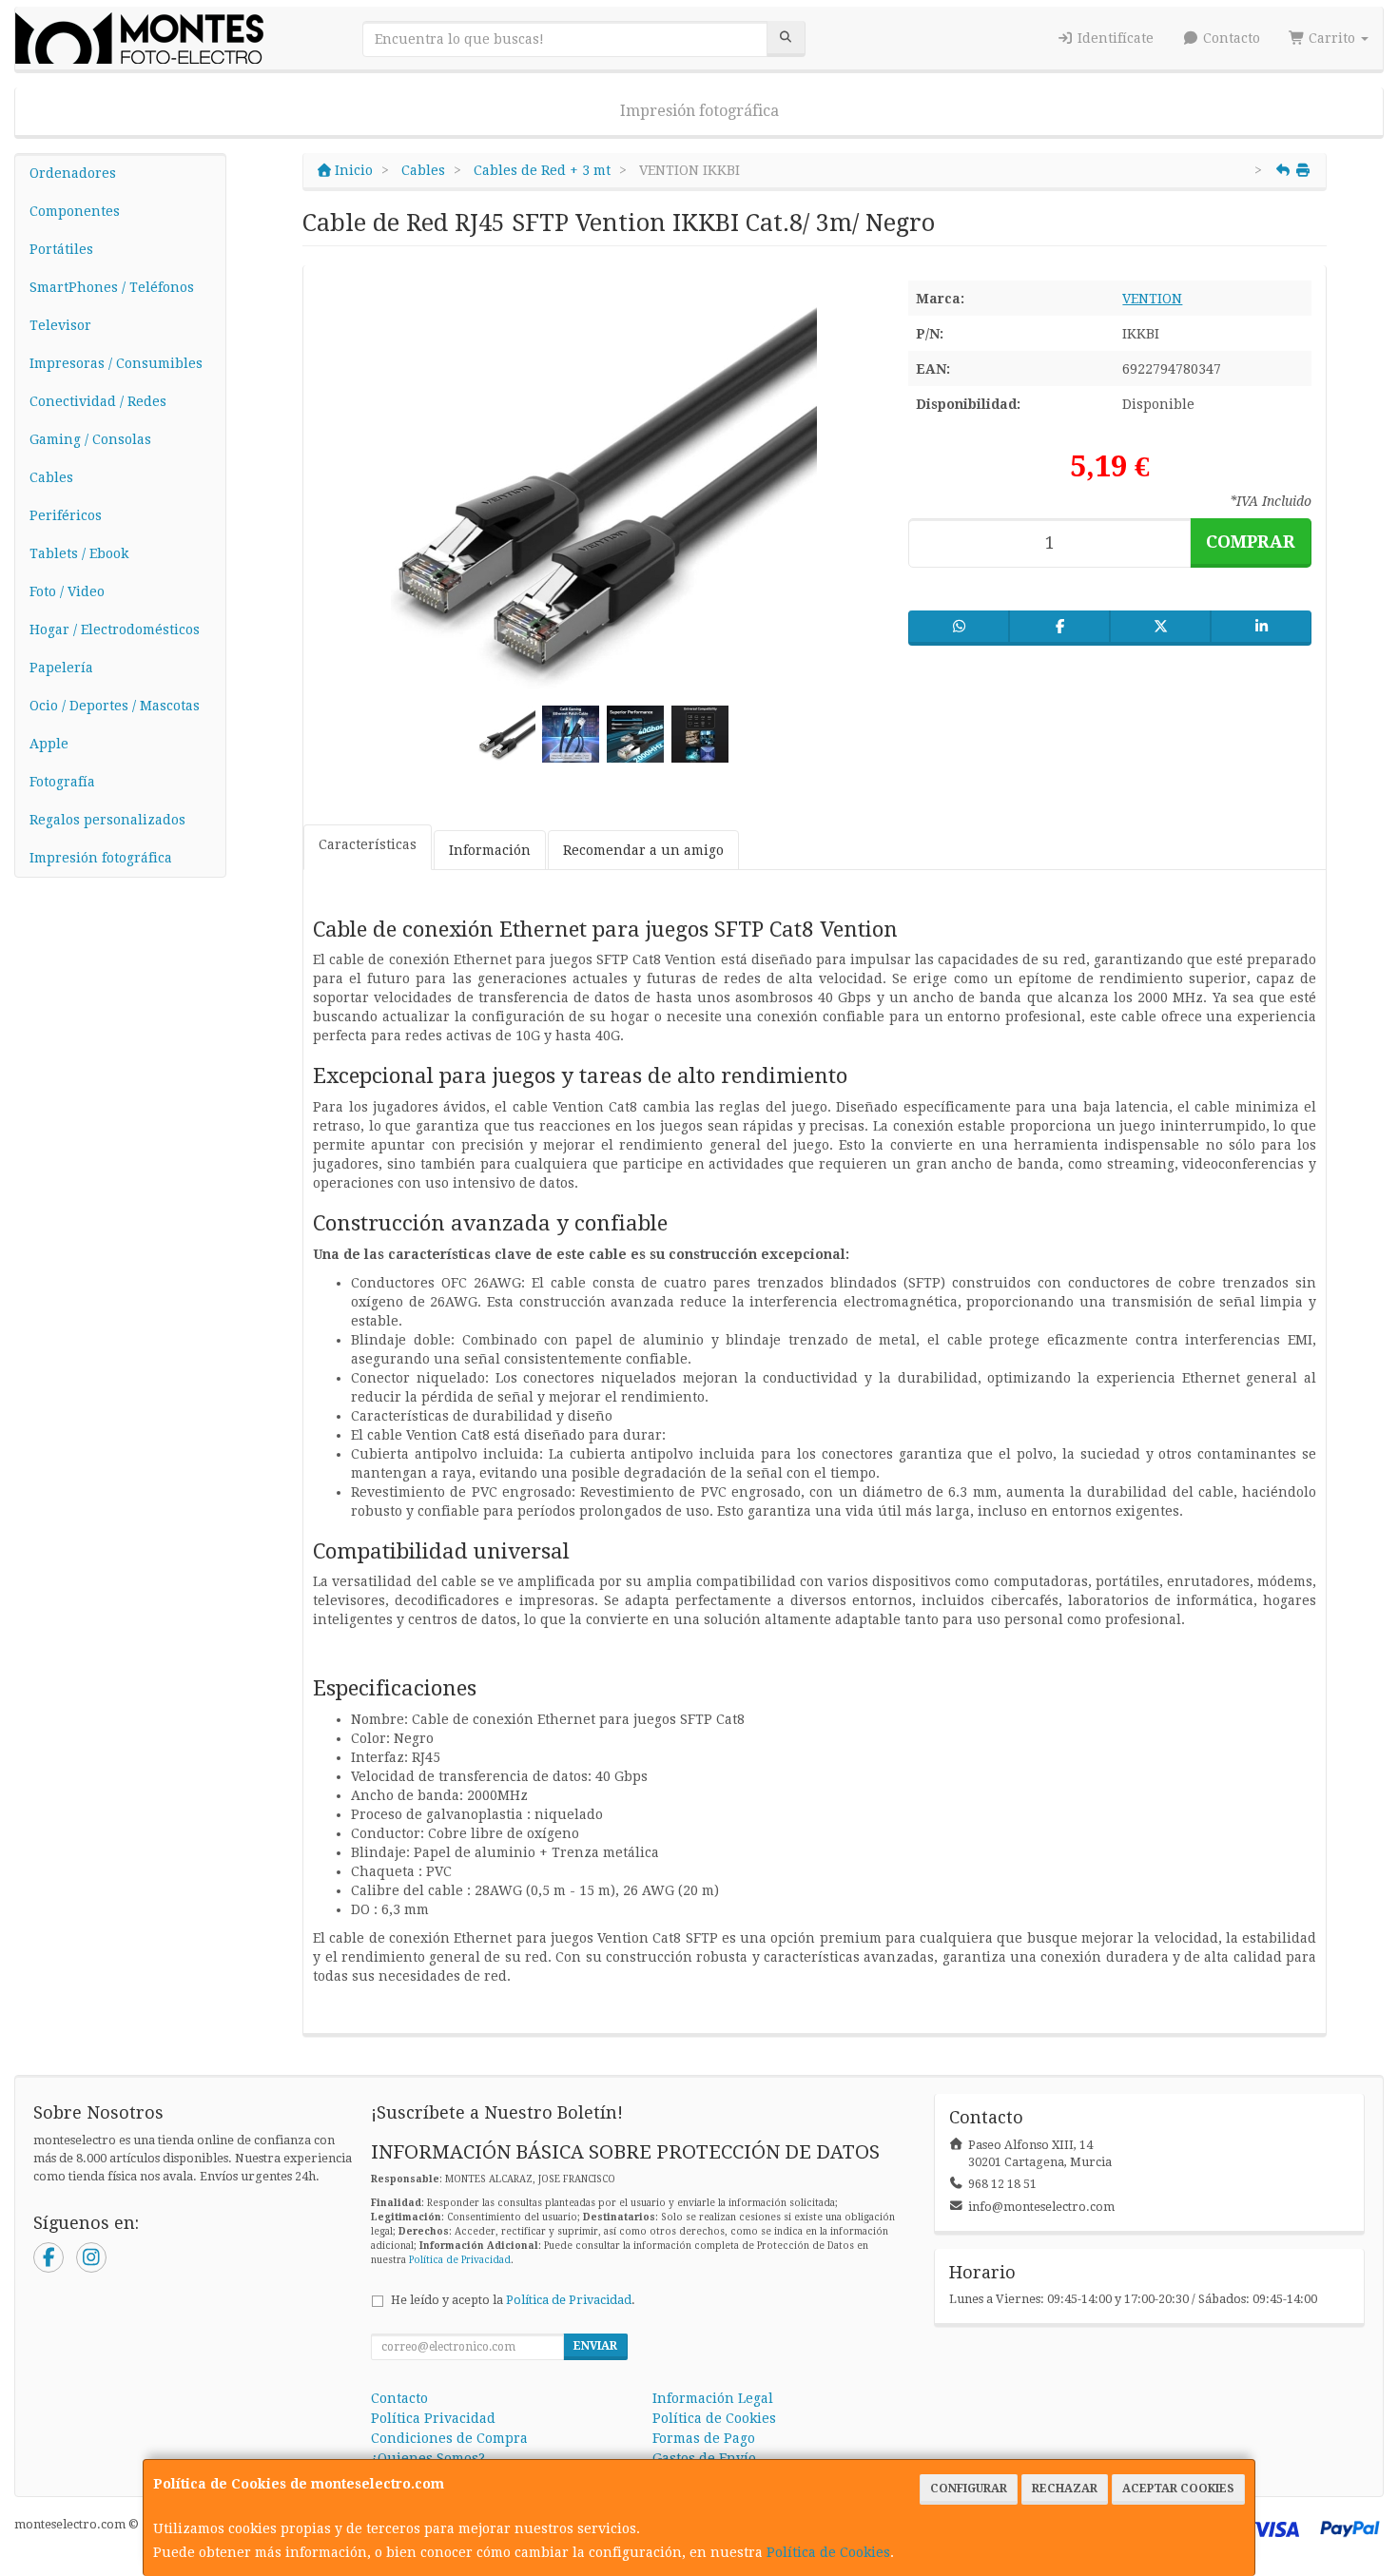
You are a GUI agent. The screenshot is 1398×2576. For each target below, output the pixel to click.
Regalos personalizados (107, 820)
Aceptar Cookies (1178, 2489)
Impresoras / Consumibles (116, 363)
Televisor (60, 325)
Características (368, 844)
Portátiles (61, 249)
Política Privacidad (433, 2418)
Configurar (969, 2489)
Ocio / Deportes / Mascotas (115, 706)
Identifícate (1114, 38)
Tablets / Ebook (79, 553)
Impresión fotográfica (699, 111)
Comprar (1251, 542)
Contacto (1230, 38)
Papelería (61, 668)
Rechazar (1065, 2489)
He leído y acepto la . (513, 2300)
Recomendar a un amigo (643, 850)
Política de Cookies (828, 2552)
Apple (49, 744)
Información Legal (713, 2398)
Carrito (1332, 38)
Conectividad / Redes (98, 401)
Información (490, 850)
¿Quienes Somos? (428, 2458)
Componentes (75, 211)
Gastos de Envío (704, 2458)
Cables (51, 477)
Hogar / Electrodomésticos (115, 629)
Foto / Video (67, 591)
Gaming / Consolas (90, 439)
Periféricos (66, 515)
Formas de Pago (704, 2438)
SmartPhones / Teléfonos (112, 287)
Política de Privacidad (460, 2260)
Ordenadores (73, 173)
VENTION (1152, 299)
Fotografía (62, 782)
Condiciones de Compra (449, 2438)
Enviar (595, 2346)
